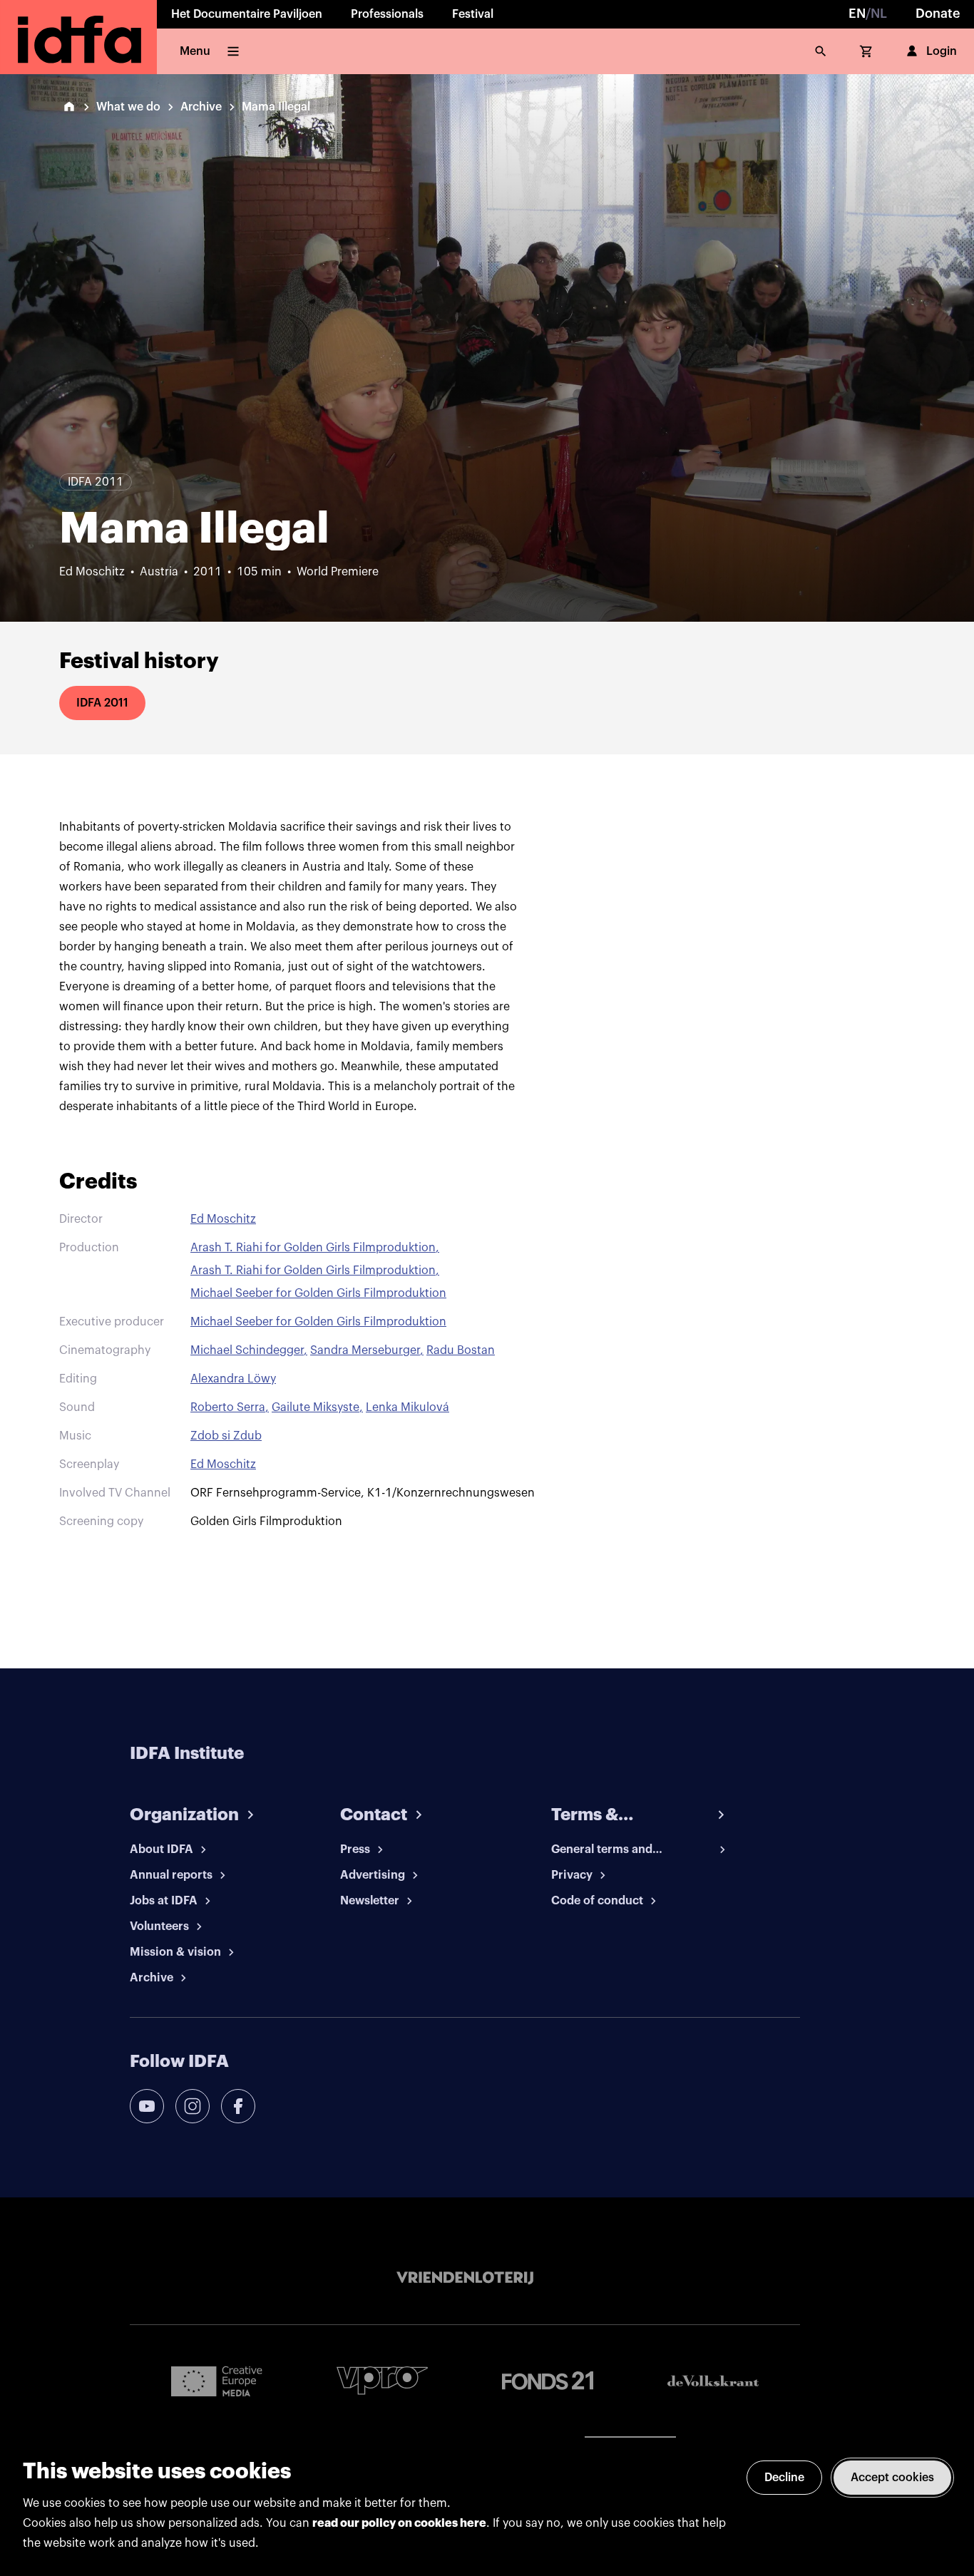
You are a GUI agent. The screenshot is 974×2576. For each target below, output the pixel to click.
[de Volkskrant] (713, 2381)
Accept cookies (892, 2478)
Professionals (387, 14)
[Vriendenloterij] (465, 2278)
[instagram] (193, 2106)
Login (942, 51)
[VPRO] (382, 2380)
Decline (784, 2478)
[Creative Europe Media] (217, 2381)
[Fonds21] (548, 2381)
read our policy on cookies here (399, 2523)
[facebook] (238, 2106)
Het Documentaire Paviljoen (247, 14)
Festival (473, 14)
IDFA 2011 (102, 703)
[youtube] (147, 2106)
